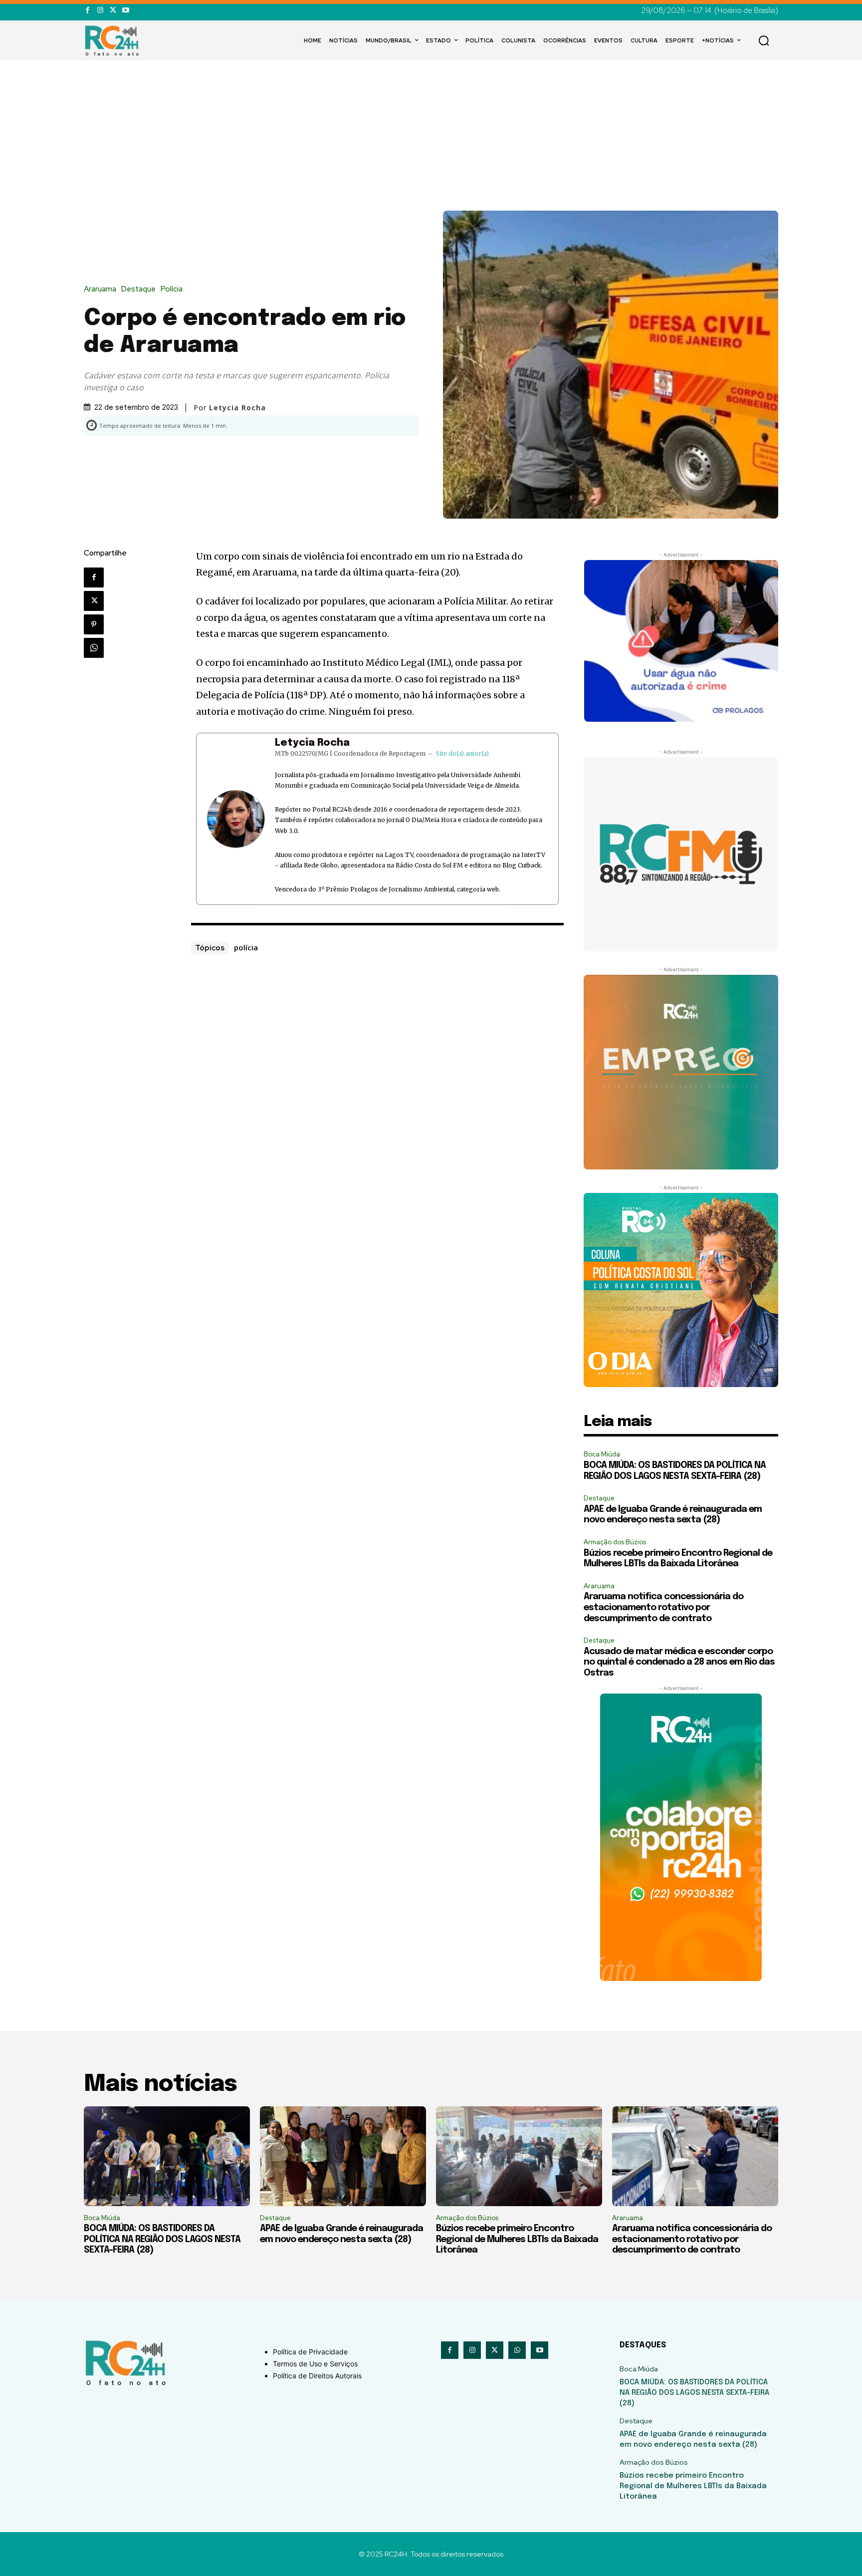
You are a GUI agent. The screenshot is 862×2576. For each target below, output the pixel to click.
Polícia (172, 289)
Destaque (138, 289)
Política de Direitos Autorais (317, 2376)
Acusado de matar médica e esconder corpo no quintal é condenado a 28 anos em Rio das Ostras (679, 1662)
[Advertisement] (431, 136)
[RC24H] (114, 40)
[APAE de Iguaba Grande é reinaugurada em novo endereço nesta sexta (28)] (343, 2156)
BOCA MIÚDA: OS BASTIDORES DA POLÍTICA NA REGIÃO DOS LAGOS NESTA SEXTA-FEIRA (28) (162, 2239)
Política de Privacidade (310, 2352)
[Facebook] (88, 10)
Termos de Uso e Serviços (315, 2364)
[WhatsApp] (94, 648)
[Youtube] (125, 10)
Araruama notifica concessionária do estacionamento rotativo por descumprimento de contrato (663, 1607)
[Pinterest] (94, 624)
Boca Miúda (602, 1454)
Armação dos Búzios (615, 1542)
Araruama (100, 289)
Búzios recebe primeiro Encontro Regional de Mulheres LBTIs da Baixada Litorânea (517, 2239)
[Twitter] (113, 10)
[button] (764, 40)
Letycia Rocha (312, 743)
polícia (246, 947)
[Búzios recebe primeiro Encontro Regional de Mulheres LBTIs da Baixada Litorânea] (519, 2156)
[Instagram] (100, 10)
